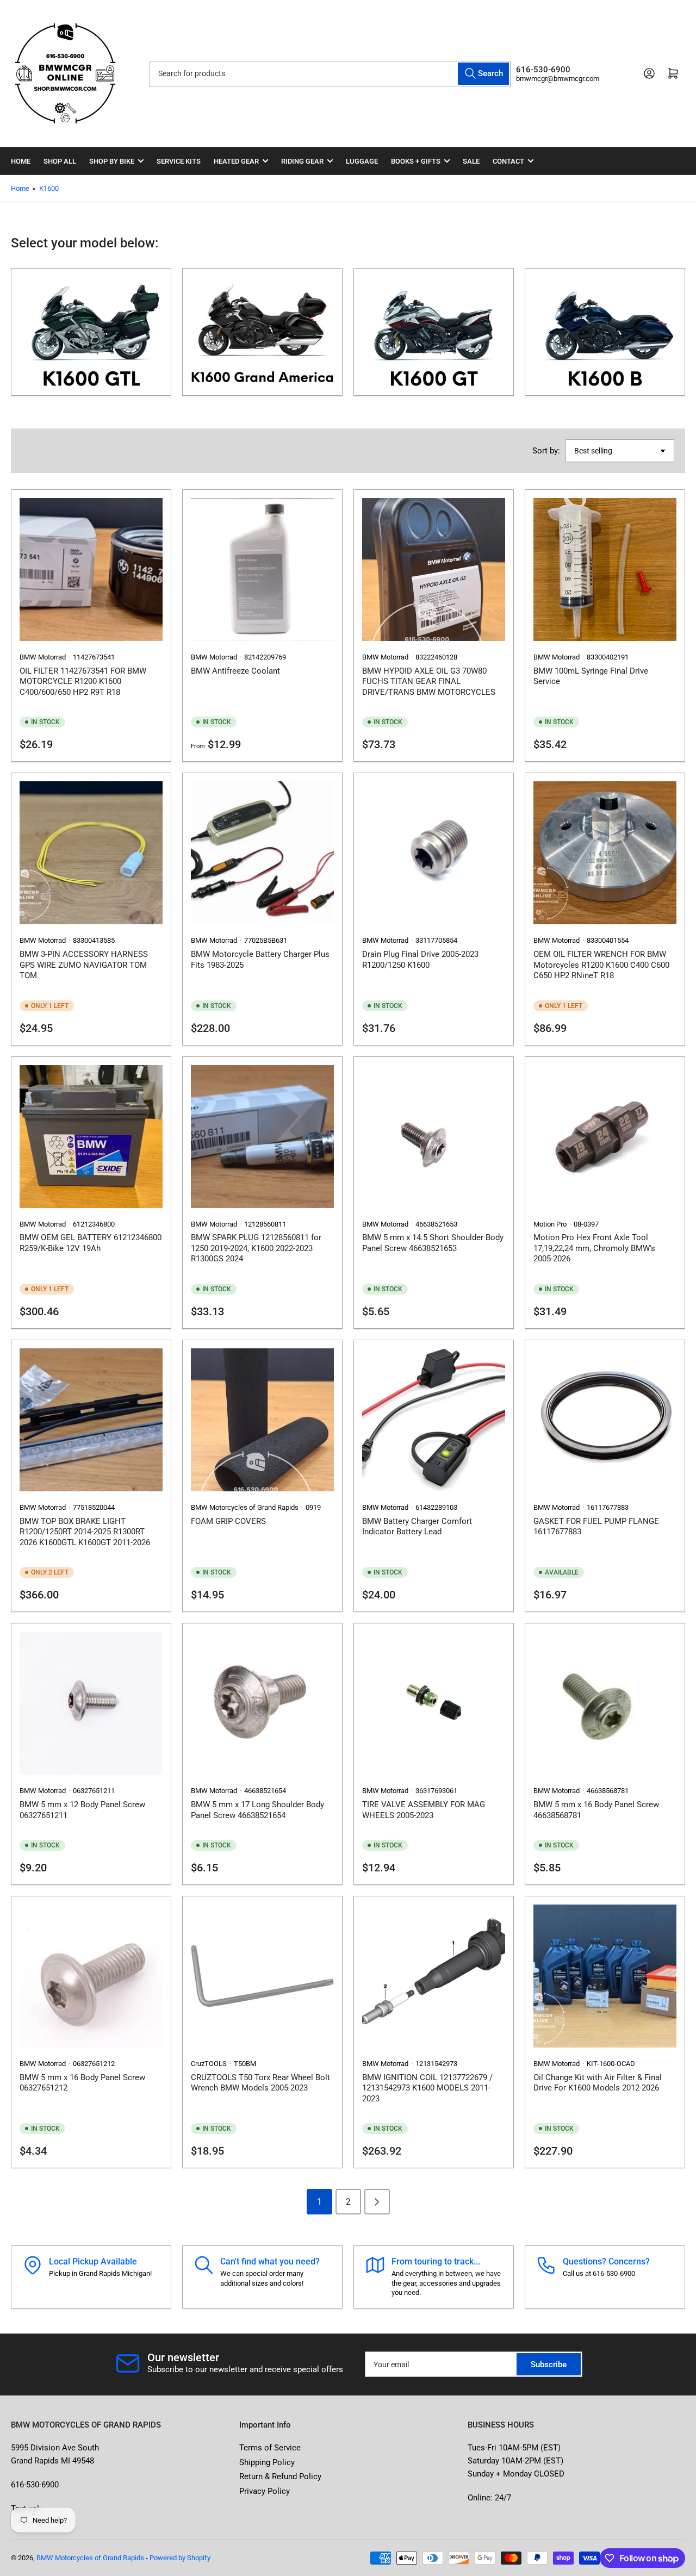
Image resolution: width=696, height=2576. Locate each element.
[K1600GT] (434, 332)
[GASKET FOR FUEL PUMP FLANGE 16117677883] (605, 1420)
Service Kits (179, 161)
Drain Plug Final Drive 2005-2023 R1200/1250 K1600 (420, 960)
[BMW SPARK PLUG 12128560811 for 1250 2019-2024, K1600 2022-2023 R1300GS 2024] (262, 1137)
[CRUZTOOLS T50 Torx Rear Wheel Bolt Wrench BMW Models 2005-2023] (262, 1976)
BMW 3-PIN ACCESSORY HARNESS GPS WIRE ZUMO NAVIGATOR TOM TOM (84, 965)
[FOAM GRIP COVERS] (262, 1420)
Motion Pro (550, 1224)
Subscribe (549, 2365)
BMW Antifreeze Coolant (235, 671)
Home (21, 161)
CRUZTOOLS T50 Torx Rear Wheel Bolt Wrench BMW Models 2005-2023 (260, 2083)
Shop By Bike (112, 161)
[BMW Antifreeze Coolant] (262, 570)
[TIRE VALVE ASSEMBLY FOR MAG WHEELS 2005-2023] (434, 1703)
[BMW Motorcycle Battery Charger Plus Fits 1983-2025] (262, 853)
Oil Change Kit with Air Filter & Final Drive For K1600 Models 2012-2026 (598, 2083)
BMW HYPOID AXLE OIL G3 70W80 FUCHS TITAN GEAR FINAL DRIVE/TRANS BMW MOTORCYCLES (429, 682)
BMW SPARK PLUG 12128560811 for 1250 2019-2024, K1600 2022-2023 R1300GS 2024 (256, 1248)
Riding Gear (302, 161)
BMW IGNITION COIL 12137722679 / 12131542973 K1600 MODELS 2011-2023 (427, 2088)
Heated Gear (236, 161)
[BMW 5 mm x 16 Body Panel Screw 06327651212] (91, 1976)
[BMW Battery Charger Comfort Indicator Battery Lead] (434, 1420)
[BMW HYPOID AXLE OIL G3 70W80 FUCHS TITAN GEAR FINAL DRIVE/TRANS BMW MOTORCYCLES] (434, 570)
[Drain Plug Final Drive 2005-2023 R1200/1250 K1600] (434, 853)
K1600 (49, 188)
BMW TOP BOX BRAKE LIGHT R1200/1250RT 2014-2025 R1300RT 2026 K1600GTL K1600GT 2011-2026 (85, 1532)
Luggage (362, 161)
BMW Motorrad (43, 657)
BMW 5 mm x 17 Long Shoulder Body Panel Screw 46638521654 (257, 1810)
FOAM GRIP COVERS (228, 1521)
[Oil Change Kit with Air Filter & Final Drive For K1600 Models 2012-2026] (605, 1976)
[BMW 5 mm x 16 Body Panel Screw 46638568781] (605, 1703)
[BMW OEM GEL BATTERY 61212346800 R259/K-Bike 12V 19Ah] (91, 1137)
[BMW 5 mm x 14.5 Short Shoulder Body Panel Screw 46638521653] (434, 1137)
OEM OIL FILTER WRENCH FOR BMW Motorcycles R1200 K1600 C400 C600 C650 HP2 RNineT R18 (601, 965)
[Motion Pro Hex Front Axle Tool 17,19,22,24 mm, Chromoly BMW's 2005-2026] (605, 1137)
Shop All (60, 161)
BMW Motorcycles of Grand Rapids (245, 1507)
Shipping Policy (267, 2462)
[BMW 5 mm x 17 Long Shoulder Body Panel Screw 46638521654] (262, 1703)
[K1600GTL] (91, 332)
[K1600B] (605, 332)
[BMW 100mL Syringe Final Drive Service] (605, 570)
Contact (508, 161)
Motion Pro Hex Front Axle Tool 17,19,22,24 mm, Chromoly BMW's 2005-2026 (594, 1248)
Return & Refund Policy (280, 2477)
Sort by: (546, 451)
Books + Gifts (416, 161)
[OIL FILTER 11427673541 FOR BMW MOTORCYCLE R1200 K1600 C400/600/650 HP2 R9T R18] (91, 570)
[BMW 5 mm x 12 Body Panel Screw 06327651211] (91, 1703)
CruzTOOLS (209, 2064)
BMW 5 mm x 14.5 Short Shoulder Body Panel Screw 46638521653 (433, 1243)
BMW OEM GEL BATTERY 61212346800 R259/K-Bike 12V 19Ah (91, 1243)
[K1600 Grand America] (262, 332)
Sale (471, 161)
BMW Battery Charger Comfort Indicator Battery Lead (417, 1527)
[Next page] (377, 2202)
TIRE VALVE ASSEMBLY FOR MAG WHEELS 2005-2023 (424, 1810)
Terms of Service (270, 2448)
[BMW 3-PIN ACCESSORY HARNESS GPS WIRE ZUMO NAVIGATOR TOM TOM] (91, 853)
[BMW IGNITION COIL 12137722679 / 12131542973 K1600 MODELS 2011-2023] (434, 1976)
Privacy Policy (265, 2491)
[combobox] (330, 74)
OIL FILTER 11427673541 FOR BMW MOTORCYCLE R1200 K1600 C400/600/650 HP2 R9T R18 (83, 682)
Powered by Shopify (180, 2558)
